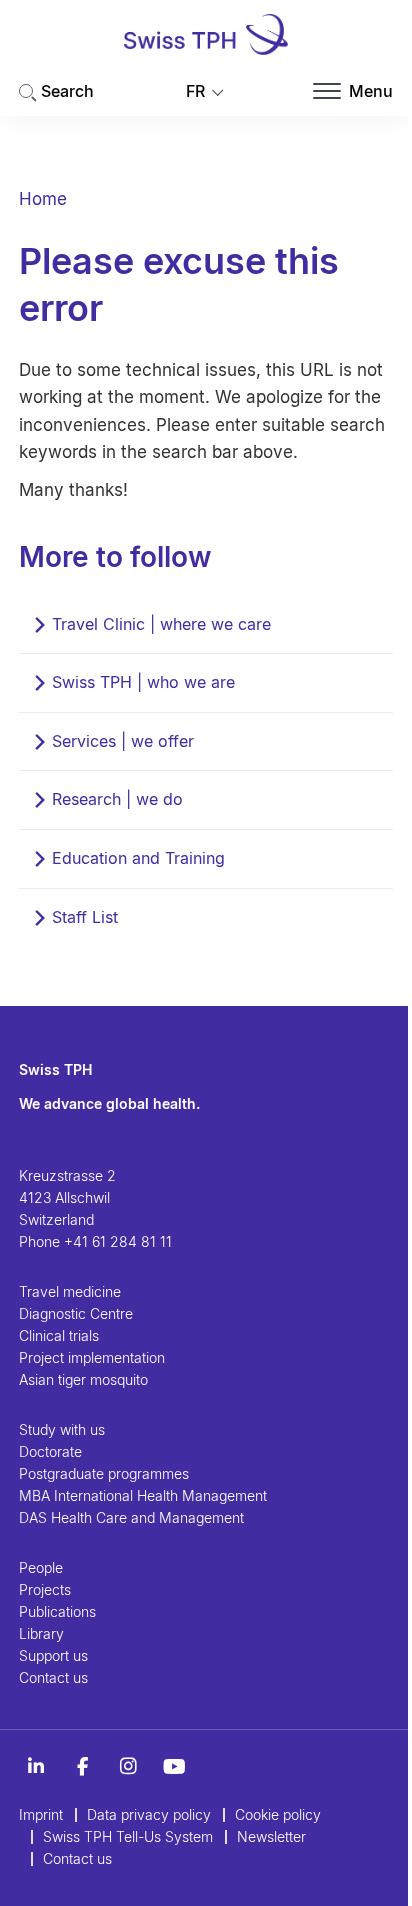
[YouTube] (174, 1767)
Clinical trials (59, 1335)
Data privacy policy (149, 1814)
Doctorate (50, 1451)
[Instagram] (128, 1767)
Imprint (41, 1814)
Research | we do (117, 799)
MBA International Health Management (143, 1495)
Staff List (85, 917)
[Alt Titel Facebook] (82, 1767)
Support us (53, 1655)
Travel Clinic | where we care (161, 624)
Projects (45, 1589)
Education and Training (138, 858)
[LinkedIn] (36, 1767)
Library (41, 1633)
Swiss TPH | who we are (143, 682)
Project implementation (92, 1357)
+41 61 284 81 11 (118, 1241)
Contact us (53, 1677)
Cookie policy (278, 1814)
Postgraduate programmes (104, 1473)
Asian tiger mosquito (83, 1379)
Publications (57, 1611)
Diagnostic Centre (76, 1313)
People (41, 1567)
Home (43, 199)
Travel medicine (70, 1291)
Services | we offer (123, 741)
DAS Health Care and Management (131, 1517)
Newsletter (271, 1836)
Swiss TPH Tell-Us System (128, 1836)
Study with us (62, 1429)
